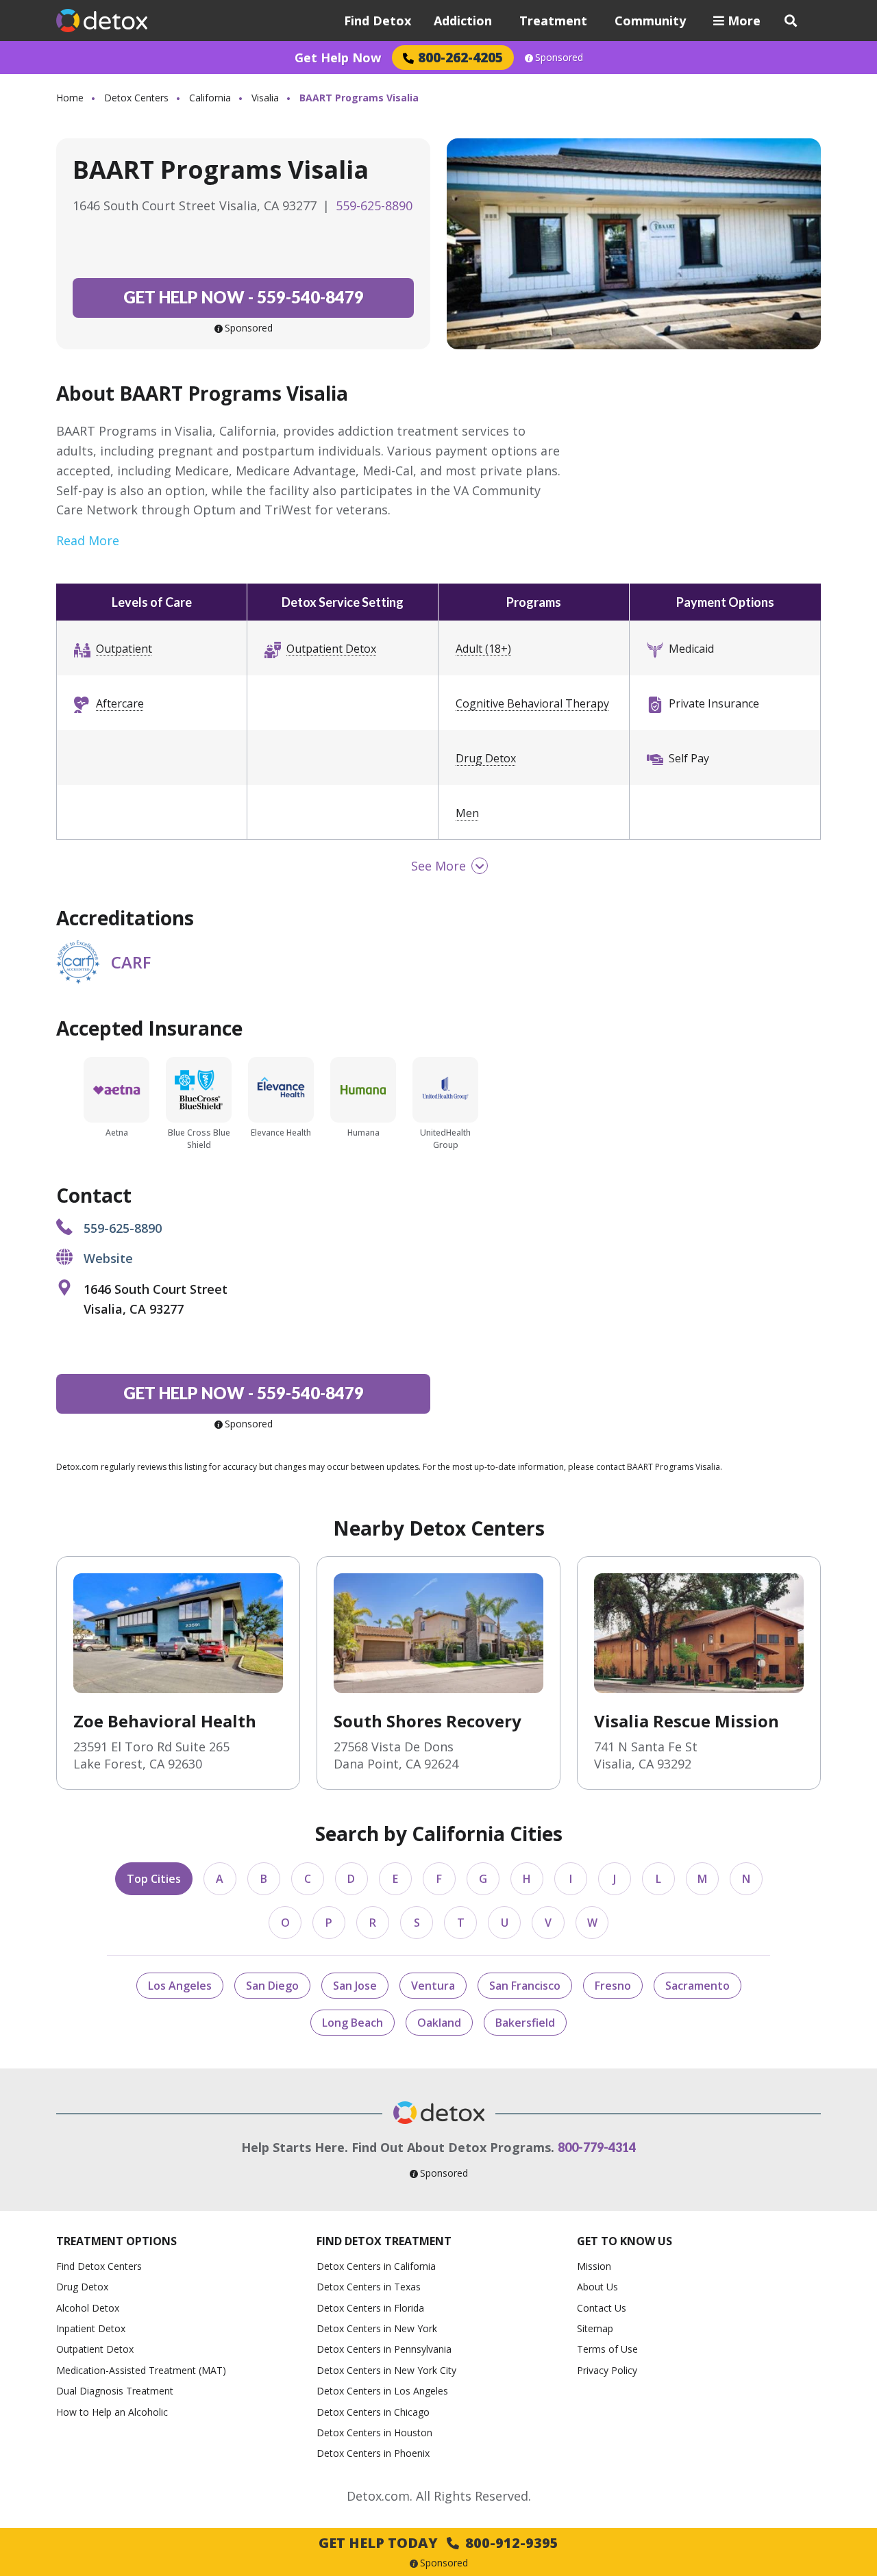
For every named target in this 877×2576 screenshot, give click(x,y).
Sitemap (595, 2328)
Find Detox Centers (99, 2266)
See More (438, 866)
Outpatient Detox (331, 649)
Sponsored (559, 58)
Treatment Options (116, 2241)
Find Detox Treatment (384, 2241)
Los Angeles (180, 1986)
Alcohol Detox (88, 2308)
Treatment (553, 21)
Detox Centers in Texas (369, 2287)
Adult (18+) (483, 649)
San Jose (355, 1986)
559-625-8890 (374, 205)
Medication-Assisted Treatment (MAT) (141, 2370)
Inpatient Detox (91, 2328)
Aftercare (120, 703)
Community (650, 21)
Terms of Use (607, 2349)
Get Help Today (438, 2543)
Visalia (265, 98)
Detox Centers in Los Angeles (382, 2391)
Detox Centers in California (376, 2266)
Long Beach (353, 2023)
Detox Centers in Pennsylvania (384, 2349)
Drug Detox (486, 758)
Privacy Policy (607, 2370)
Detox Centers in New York (377, 2328)
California (210, 98)
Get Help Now (338, 58)
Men (467, 813)
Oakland (439, 2023)
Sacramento (697, 1986)
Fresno (613, 1986)
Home (70, 98)
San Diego (272, 1986)
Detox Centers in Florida (370, 2308)
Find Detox (378, 21)
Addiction (463, 21)
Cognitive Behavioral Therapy (532, 703)
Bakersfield (525, 2023)
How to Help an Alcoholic (112, 2412)
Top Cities (154, 1879)
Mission (594, 2266)
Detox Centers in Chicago (373, 2412)
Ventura (433, 1986)
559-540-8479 (244, 297)
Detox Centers (136, 98)
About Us (597, 2287)
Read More (88, 540)
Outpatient (124, 649)
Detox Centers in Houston (374, 2433)
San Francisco (525, 1986)
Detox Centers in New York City (386, 2370)
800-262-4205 (460, 57)
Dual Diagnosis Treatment (115, 2391)
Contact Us (602, 2308)
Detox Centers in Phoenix (373, 2453)
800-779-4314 (597, 2147)
